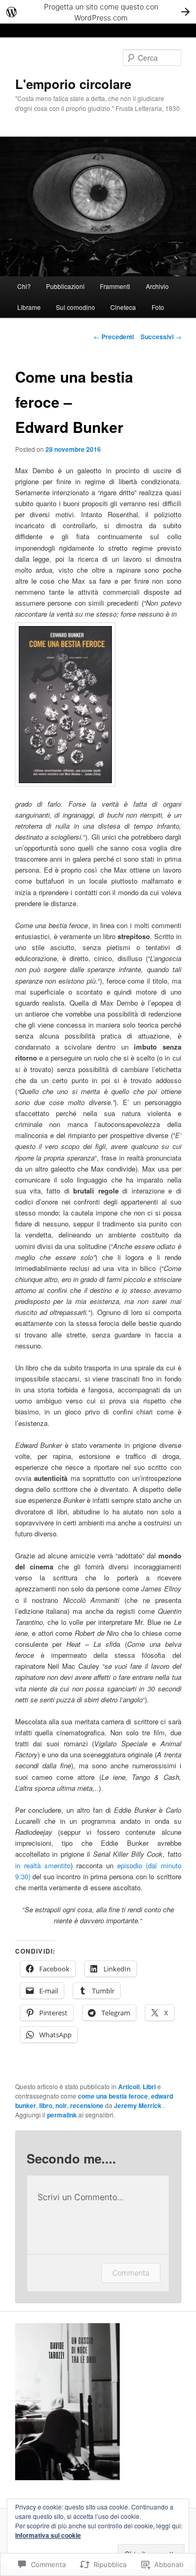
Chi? (24, 286)
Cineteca (123, 307)
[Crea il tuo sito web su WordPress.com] (98, 12)
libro (46, 2105)
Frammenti (115, 286)
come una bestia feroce (113, 2096)
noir (61, 2105)
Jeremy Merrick (139, 2105)
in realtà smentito (43, 1865)
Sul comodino (76, 307)
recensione (87, 2105)
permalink (62, 2115)
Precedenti (114, 337)
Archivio (157, 286)
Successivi (161, 337)
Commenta (131, 2273)
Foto (158, 307)
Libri (149, 2087)
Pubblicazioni (65, 286)
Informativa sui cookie (48, 2535)
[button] (65, 705)
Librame (29, 307)
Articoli (129, 2087)
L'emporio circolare (73, 84)
